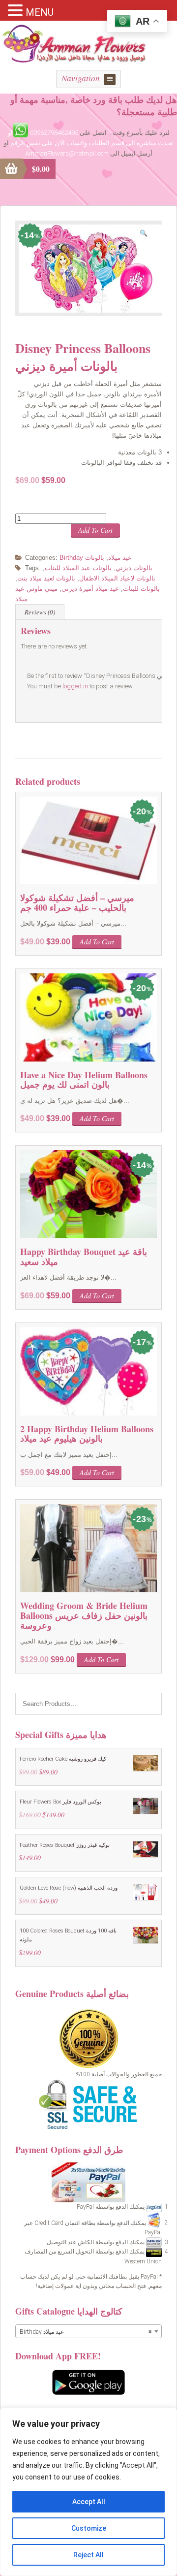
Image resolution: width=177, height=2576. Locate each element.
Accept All (89, 2502)
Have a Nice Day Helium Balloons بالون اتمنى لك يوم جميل (84, 1080)
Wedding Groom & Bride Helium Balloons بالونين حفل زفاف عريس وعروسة (84, 1615)
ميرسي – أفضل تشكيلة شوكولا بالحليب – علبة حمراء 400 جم (77, 902)
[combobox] (88, 2331)
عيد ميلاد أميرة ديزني (90, 589)
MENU (40, 12)
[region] (88, 2492)
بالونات (95, 558)
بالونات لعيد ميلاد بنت (46, 578)
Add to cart (95, 530)
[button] (147, 235)
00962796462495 (54, 133)
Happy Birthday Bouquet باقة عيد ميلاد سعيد (84, 1256)
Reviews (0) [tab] (40, 612)
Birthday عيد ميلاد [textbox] (86, 2332)
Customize (89, 2528)
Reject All (88, 2555)
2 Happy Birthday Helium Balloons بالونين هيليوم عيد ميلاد (87, 1434)
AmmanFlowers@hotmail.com (67, 153)
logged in (75, 686)
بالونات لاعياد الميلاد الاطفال (117, 578)
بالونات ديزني (134, 568)
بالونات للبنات (141, 589)
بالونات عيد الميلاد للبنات (78, 568)
